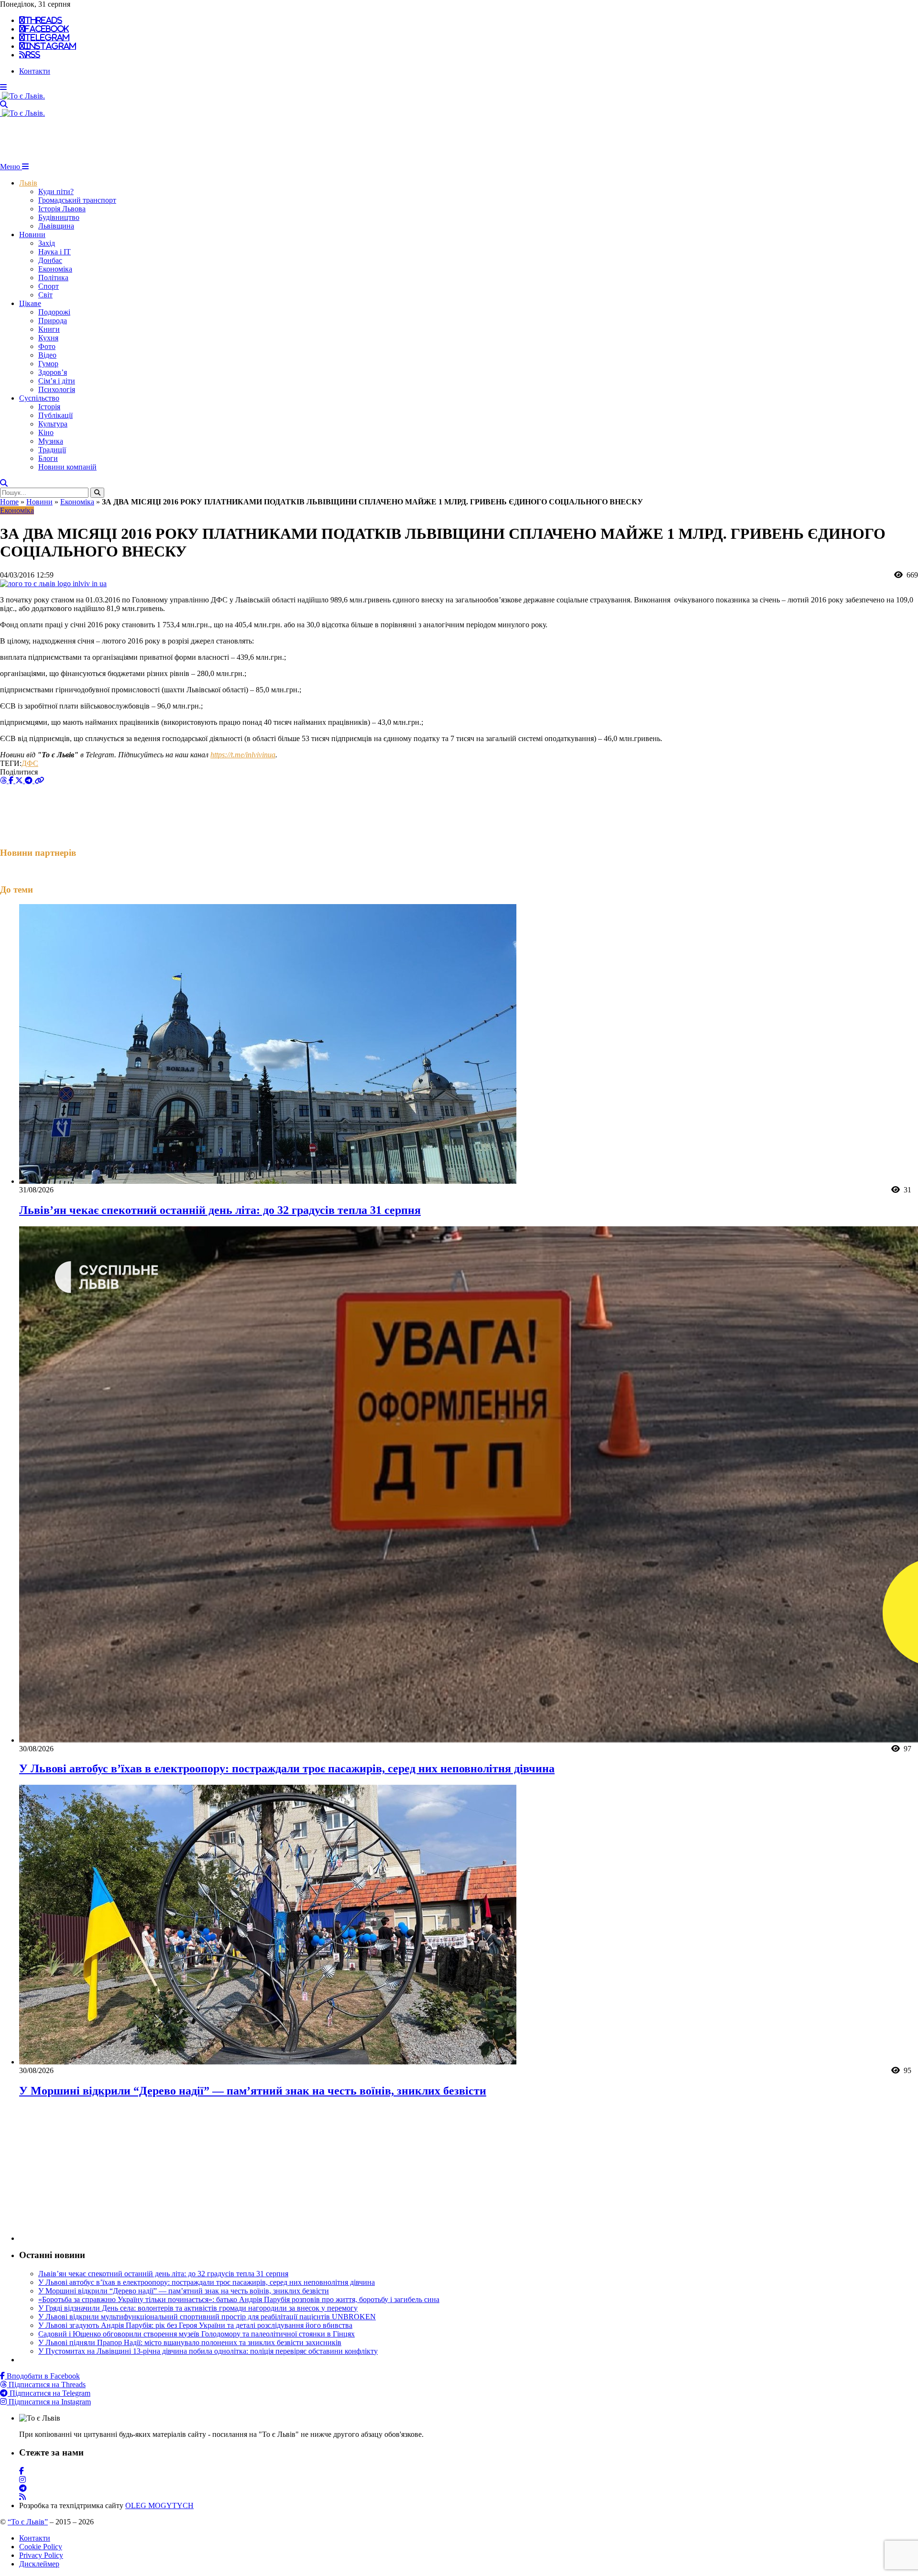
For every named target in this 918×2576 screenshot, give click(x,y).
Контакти (35, 71)
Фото (47, 346)
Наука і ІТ (55, 252)
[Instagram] (22, 2480)
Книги (49, 329)
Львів (28, 183)
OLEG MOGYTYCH (159, 2505)
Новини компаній (67, 467)
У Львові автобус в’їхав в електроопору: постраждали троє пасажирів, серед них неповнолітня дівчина (287, 1768)
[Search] (4, 104)
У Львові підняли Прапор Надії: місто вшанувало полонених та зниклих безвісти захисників (190, 2342)
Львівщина (56, 226)
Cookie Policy (41, 2547)
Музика (51, 441)
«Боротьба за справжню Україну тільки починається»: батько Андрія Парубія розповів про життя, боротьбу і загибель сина (239, 2299)
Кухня (48, 338)
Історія (49, 407)
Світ (45, 295)
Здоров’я (53, 372)
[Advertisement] (174, 139)
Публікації (55, 415)
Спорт (49, 286)
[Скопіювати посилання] (39, 780)
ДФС (30, 763)
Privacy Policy (41, 2555)
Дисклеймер (39, 2564)
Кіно (46, 432)
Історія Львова (62, 209)
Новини (32, 235)
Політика (53, 278)
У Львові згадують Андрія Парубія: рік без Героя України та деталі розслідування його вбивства (195, 2325)
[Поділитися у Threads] (4, 780)
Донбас (50, 260)
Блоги (48, 458)
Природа (53, 321)
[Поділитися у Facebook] (12, 780)
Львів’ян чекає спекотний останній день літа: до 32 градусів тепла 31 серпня (220, 1210)
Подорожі (54, 312)
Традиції (52, 450)
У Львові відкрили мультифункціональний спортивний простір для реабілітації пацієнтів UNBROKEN (207, 2317)
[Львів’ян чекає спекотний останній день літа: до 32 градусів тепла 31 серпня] (268, 1181)
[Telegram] (23, 2488)
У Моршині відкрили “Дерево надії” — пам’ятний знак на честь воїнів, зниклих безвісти (253, 2091)
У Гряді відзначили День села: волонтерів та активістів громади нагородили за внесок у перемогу (198, 2308)
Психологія (57, 389)
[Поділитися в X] (20, 780)
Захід (47, 243)
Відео (47, 355)
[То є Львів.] (22, 96)
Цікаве (30, 303)
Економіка (55, 269)
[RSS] (22, 2497)
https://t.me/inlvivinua (243, 755)
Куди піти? (56, 191)
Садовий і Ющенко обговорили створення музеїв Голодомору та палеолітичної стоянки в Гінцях (197, 2334)
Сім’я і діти (57, 381)
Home (9, 502)
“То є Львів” (28, 2522)
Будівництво (59, 217)
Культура (53, 424)
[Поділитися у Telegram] (30, 780)
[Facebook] (22, 2471)
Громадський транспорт (77, 200)
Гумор (48, 364)
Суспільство (39, 398)
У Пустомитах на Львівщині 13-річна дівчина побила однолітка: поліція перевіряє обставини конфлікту (208, 2351)
